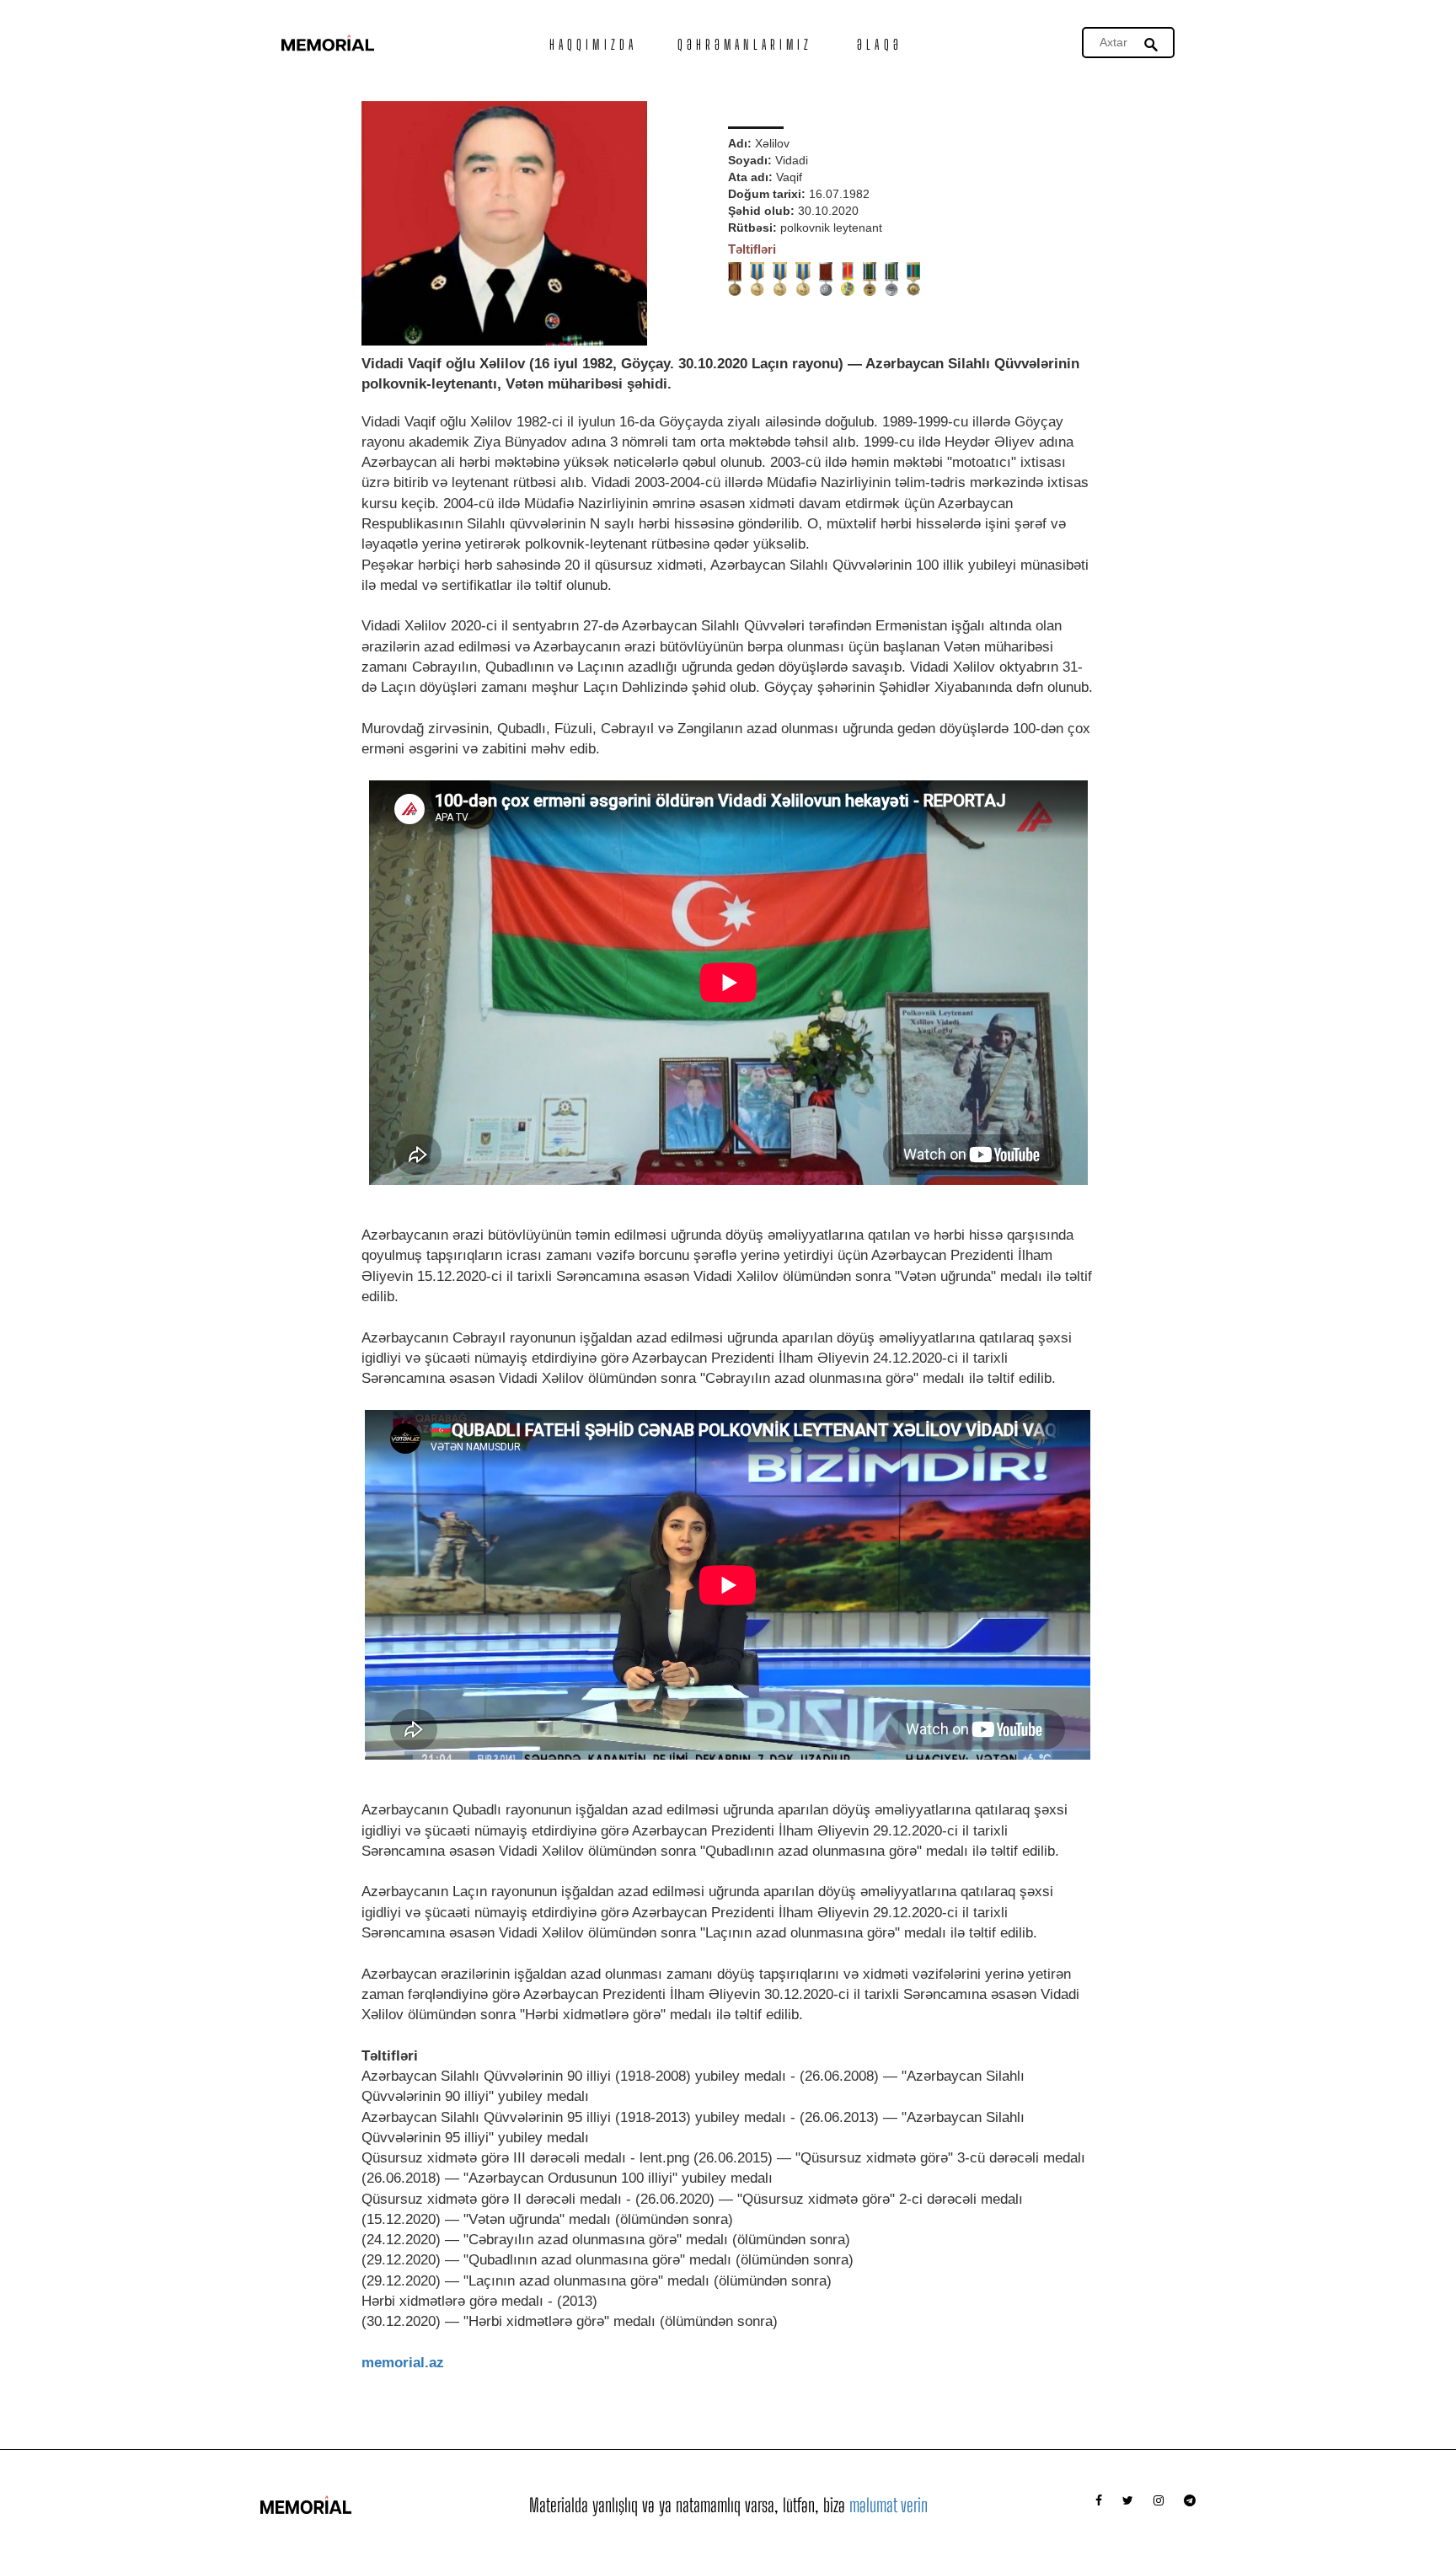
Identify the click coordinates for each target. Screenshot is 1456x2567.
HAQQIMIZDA (593, 44)
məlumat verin (889, 2505)
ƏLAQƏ (880, 44)
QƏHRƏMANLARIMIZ (745, 44)
